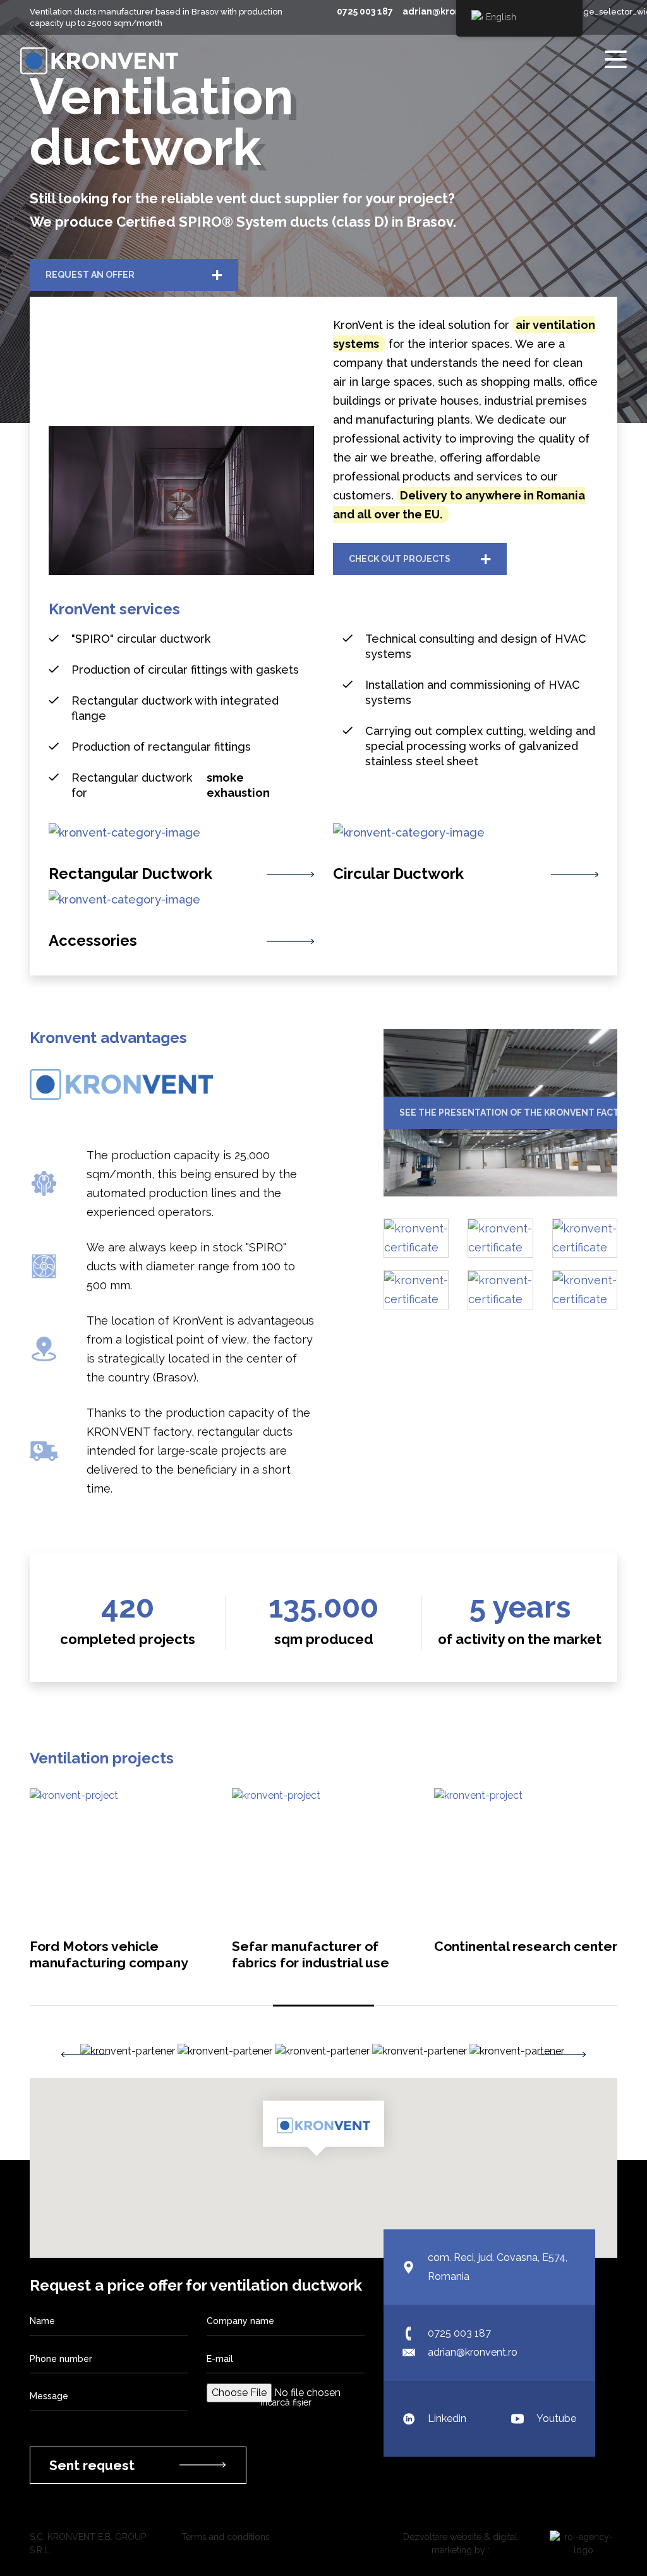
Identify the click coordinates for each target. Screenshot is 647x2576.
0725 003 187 (366, 11)
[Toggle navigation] (616, 60)
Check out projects (400, 559)
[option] (129, 2051)
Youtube (556, 2418)
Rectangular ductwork (130, 874)
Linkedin (447, 2418)
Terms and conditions (226, 2537)
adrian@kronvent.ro (448, 11)
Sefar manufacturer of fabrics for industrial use (311, 1954)
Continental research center (526, 1946)
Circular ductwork (398, 874)
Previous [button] (85, 2054)
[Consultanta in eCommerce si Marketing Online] (577, 2544)
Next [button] (562, 2054)
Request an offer (90, 275)
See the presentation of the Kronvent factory (508, 1112)
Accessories (93, 941)
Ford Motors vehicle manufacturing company (109, 1954)
